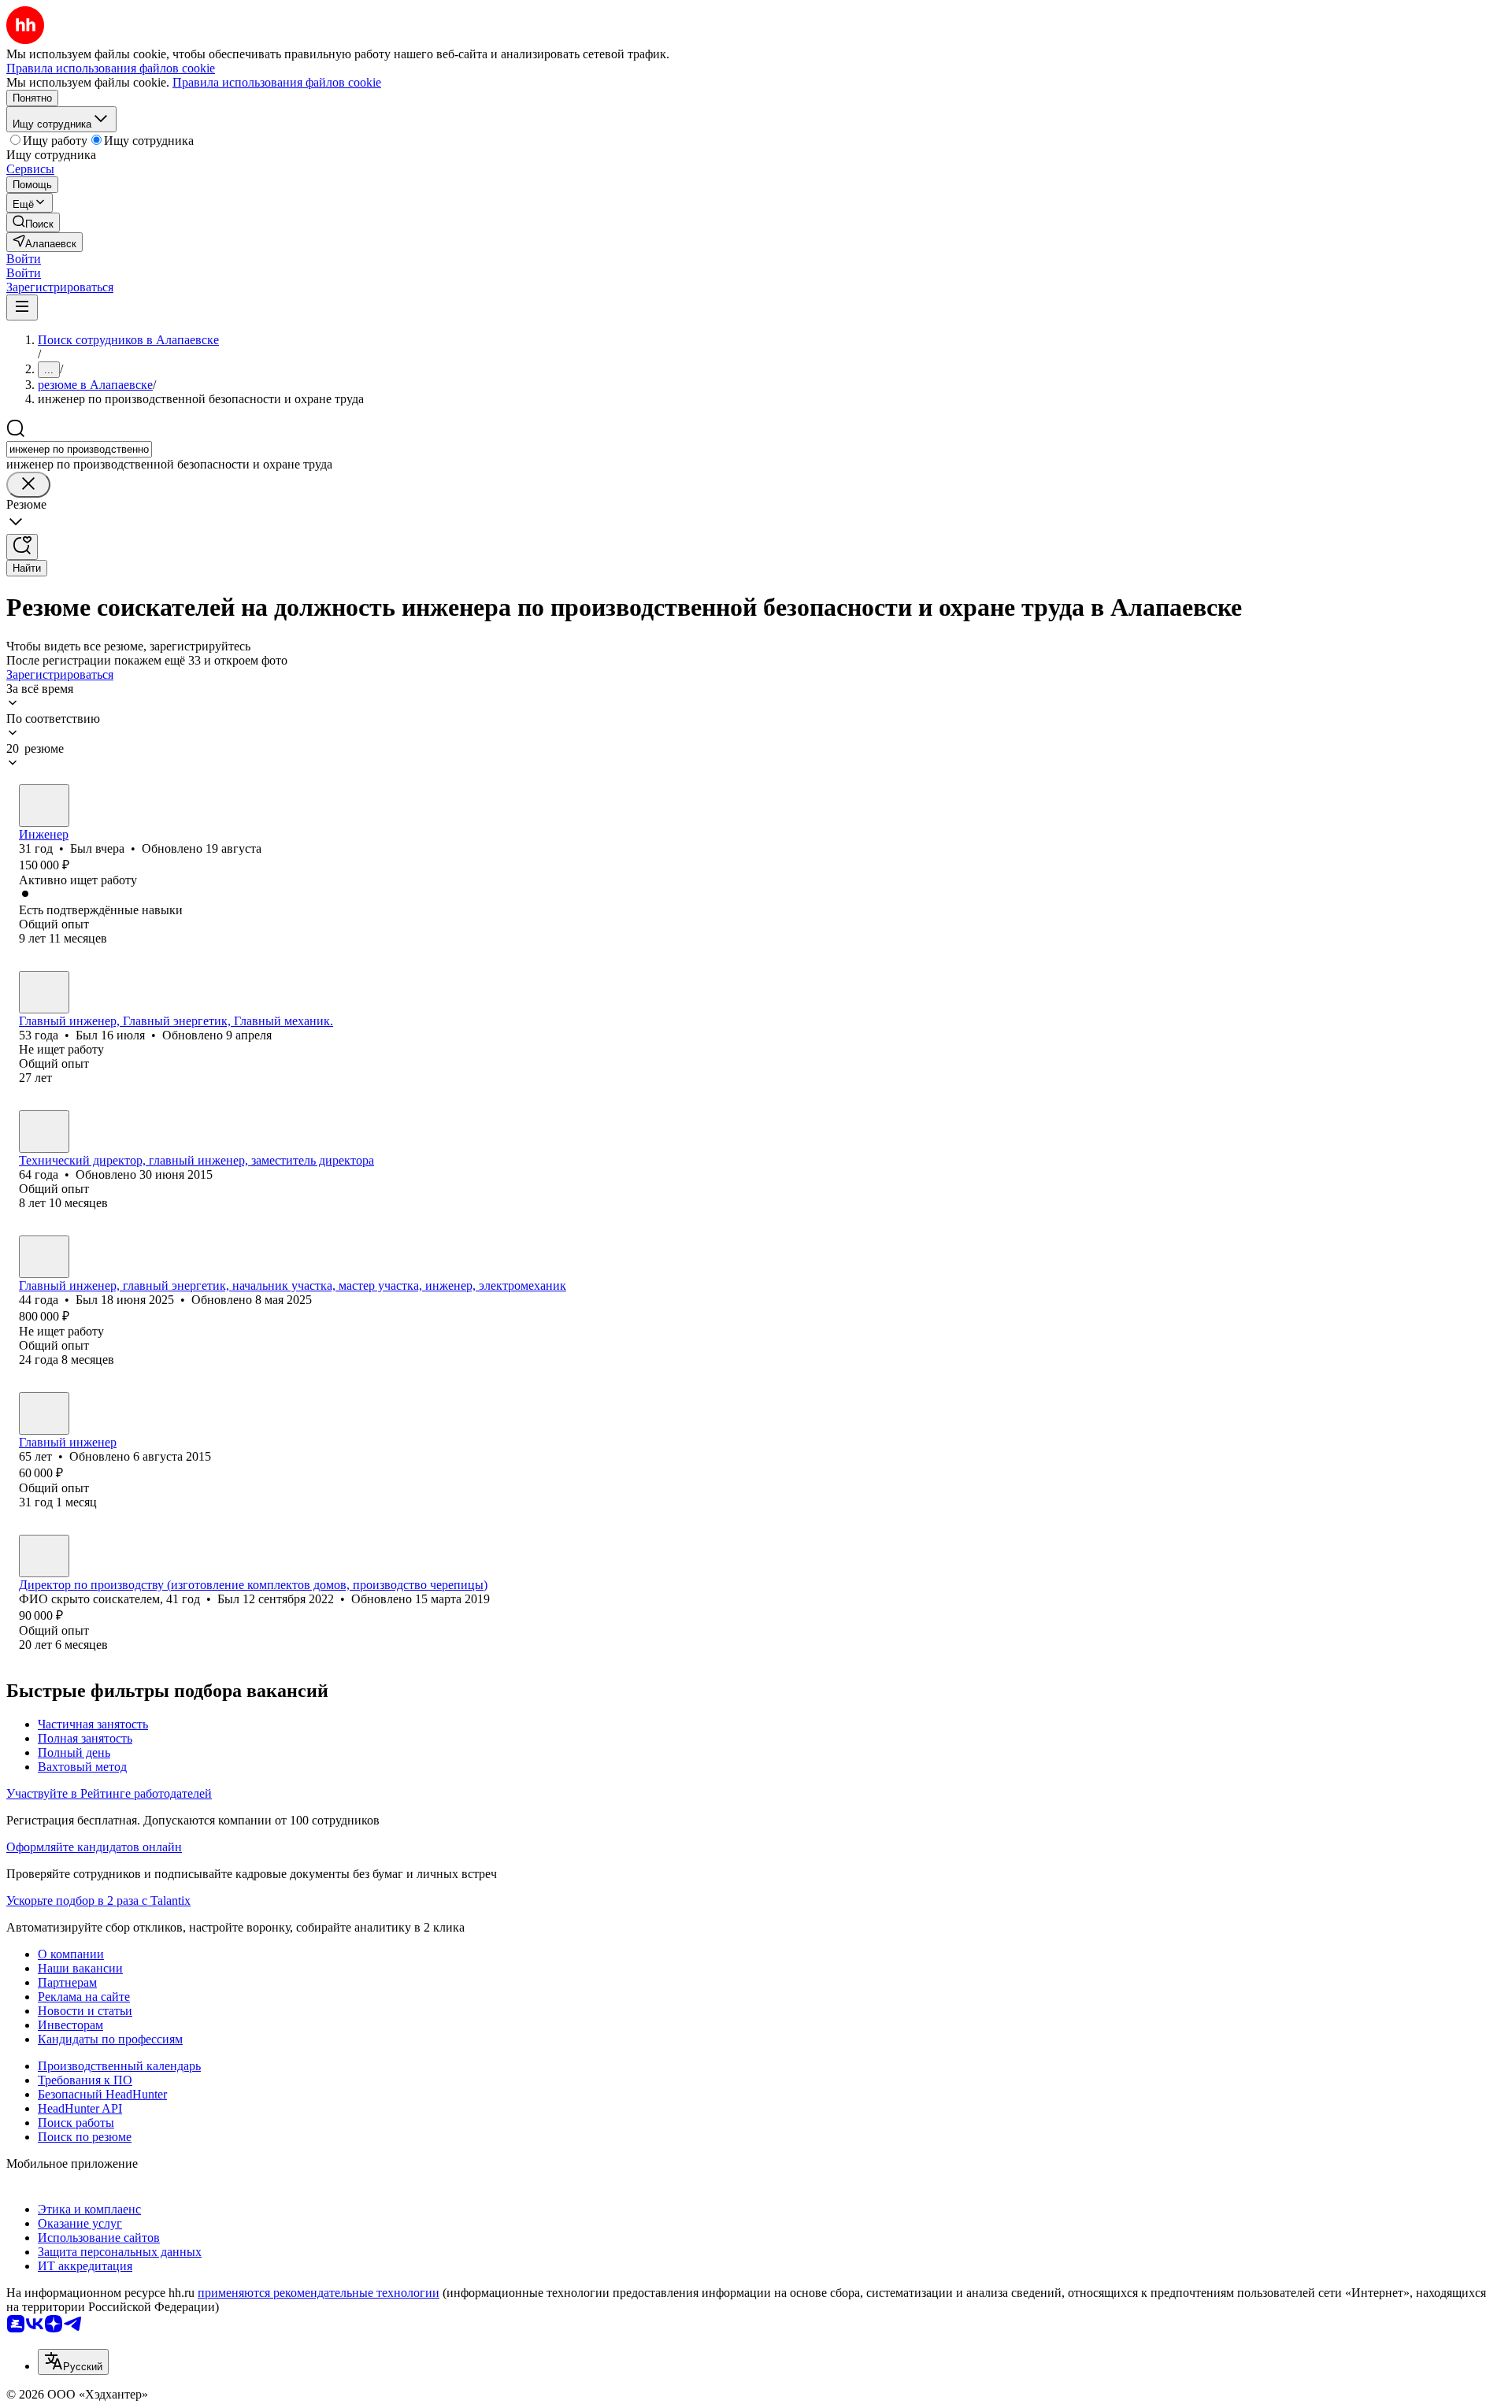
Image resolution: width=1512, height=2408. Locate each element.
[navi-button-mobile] (22, 307)
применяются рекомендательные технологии (319, 2293)
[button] (24, 259)
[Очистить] (28, 485)
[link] (33, 222)
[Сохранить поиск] (22, 547)
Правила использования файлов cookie (277, 82)
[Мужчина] (44, 806)
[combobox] (79, 449)
